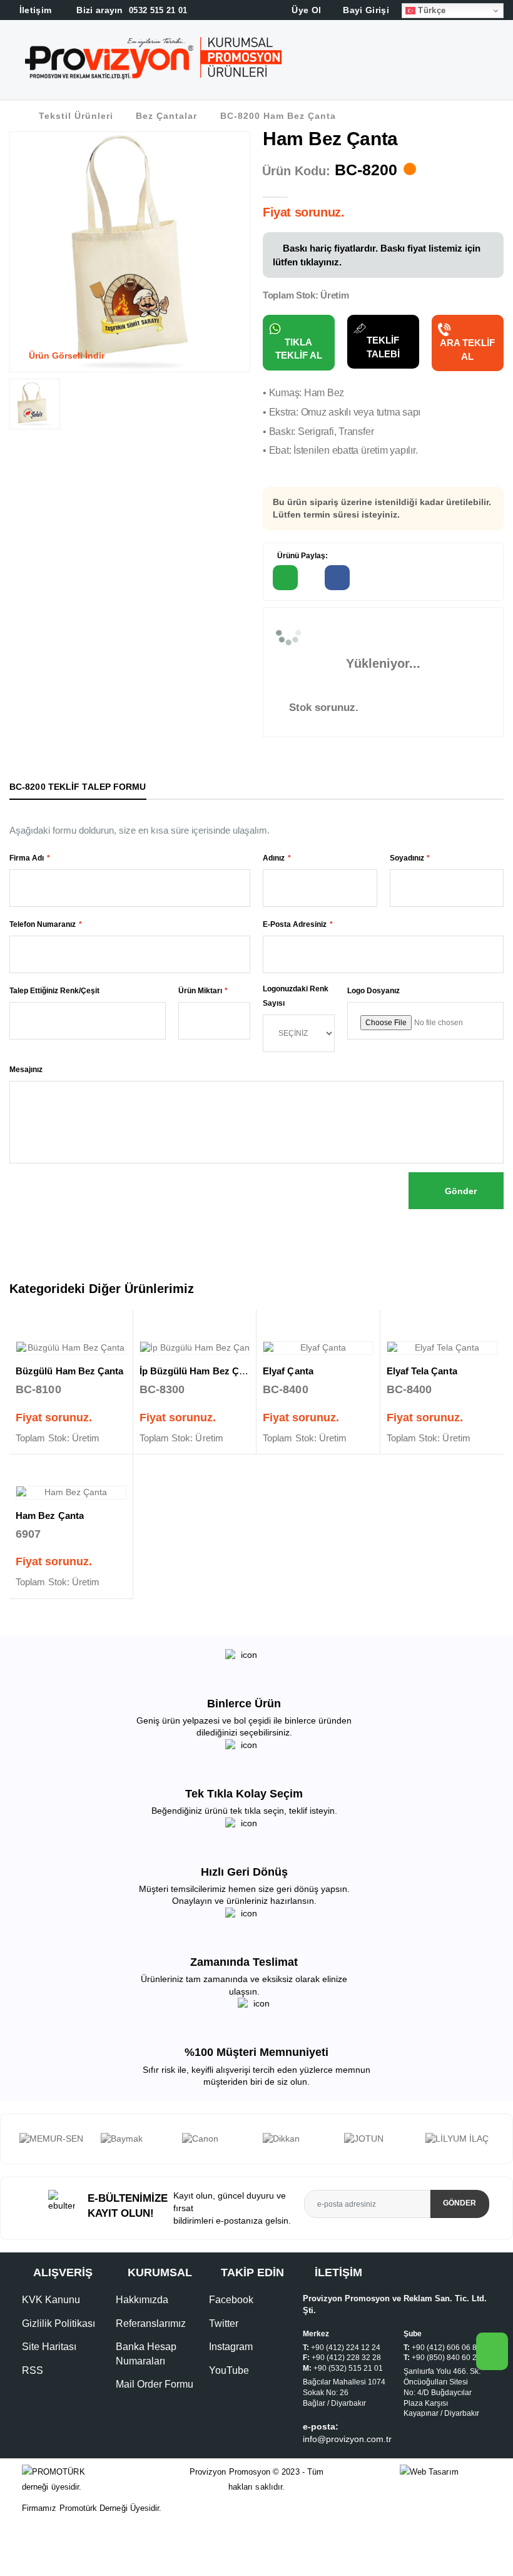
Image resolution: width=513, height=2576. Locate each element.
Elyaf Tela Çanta (422, 1371)
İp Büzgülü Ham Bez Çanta (199, 1371)
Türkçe (430, 10)
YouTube (229, 2407)
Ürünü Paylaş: (302, 556)
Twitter (224, 2360)
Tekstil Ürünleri (76, 116)
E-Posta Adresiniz (295, 924)
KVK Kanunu (51, 2337)
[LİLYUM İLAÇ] (378, 2139)
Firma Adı (27, 858)
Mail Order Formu (155, 2421)
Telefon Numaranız (43, 924)
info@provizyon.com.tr (347, 2476)
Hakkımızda (142, 2337)
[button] (501, 62)
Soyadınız (407, 858)
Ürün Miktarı (200, 991)
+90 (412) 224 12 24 (346, 2384)
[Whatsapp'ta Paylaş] (285, 578)
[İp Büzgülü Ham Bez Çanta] (195, 1348)
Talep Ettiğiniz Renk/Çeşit (54, 991)
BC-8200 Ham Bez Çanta (278, 116)
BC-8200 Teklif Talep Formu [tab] (78, 787)
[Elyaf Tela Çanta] (442, 1348)
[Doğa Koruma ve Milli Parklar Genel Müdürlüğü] (459, 2157)
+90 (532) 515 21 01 (348, 2405)
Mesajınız (26, 1070)
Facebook (231, 2337)
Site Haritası (49, 2384)
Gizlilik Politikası (58, 2360)
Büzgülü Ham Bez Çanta (70, 1371)
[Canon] (135, 2139)
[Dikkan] (216, 2139)
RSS (33, 2407)
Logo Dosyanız (373, 991)
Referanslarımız (151, 2360)
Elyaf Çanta (288, 1371)
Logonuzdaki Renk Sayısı (296, 996)
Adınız (274, 858)
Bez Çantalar (166, 116)
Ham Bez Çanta (50, 1515)
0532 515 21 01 (131, 10)
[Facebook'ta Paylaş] (337, 578)
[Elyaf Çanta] (318, 1348)
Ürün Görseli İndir (65, 355)
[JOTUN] (297, 2139)
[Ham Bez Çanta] (71, 1493)
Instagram (231, 2384)
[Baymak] (54, 2139)
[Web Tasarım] (445, 2509)
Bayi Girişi (365, 10)
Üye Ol (305, 10)
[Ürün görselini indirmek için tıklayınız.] (19, 419)
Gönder (460, 1191)
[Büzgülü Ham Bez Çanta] (71, 1348)
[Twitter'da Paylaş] (390, 578)
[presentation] (10, 2157)
